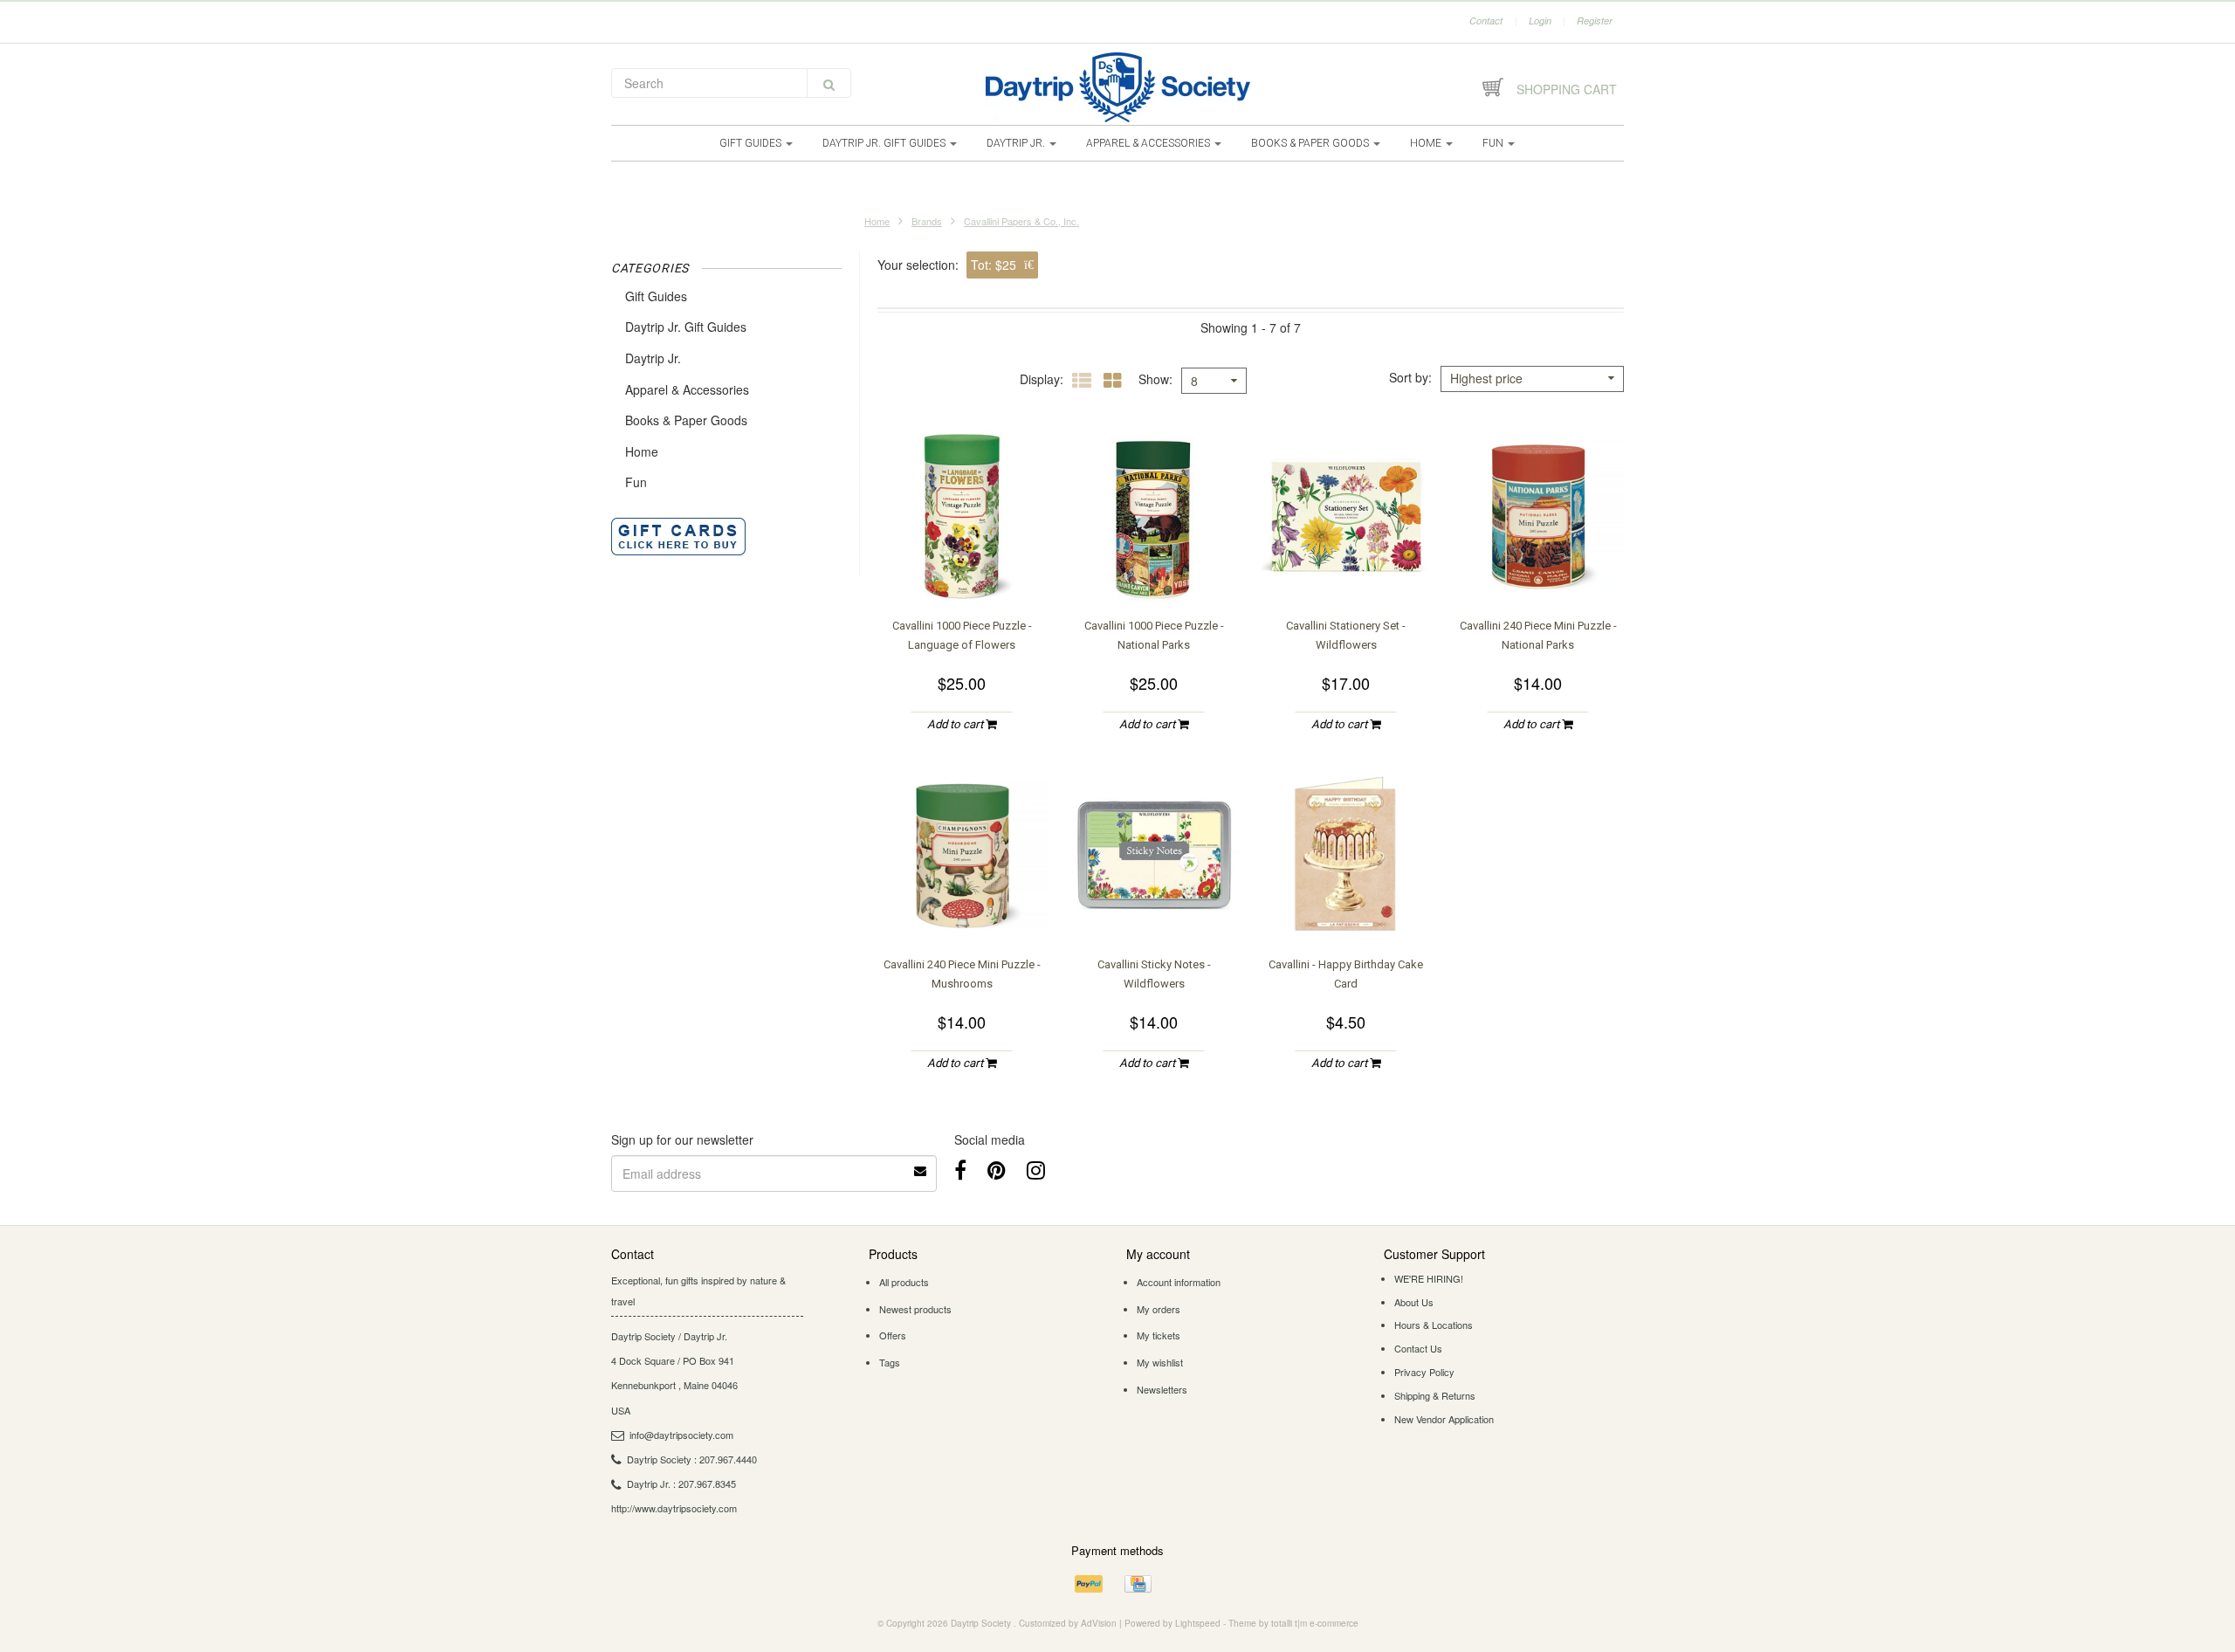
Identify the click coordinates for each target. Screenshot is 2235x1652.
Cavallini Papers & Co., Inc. (1021, 221)
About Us (1414, 1302)
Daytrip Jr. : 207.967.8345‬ (681, 1483)
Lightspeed (1198, 1623)
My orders (1159, 1309)
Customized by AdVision (1068, 1623)
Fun (1494, 143)
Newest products (915, 1309)
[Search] (829, 83)
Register (1595, 21)
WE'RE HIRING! (1429, 1278)
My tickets (1159, 1335)
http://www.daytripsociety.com (674, 1508)
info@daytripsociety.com (681, 1435)
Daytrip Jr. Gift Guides (885, 143)
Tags (890, 1362)
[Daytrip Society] (1117, 87)
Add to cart (956, 724)
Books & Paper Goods (1311, 143)
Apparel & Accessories (1149, 143)
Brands (927, 221)
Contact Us (1418, 1348)
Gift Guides (752, 143)
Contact (1486, 21)
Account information (1179, 1282)
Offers (893, 1335)
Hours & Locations (1434, 1325)
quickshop (962, 568)
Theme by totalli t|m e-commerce (1293, 1623)
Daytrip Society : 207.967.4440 (692, 1459)
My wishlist (1160, 1362)
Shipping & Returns (1435, 1395)
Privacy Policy (1424, 1372)
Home (1427, 143)
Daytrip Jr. (1017, 143)
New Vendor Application (1444, 1419)
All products (904, 1282)
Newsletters (1162, 1389)
